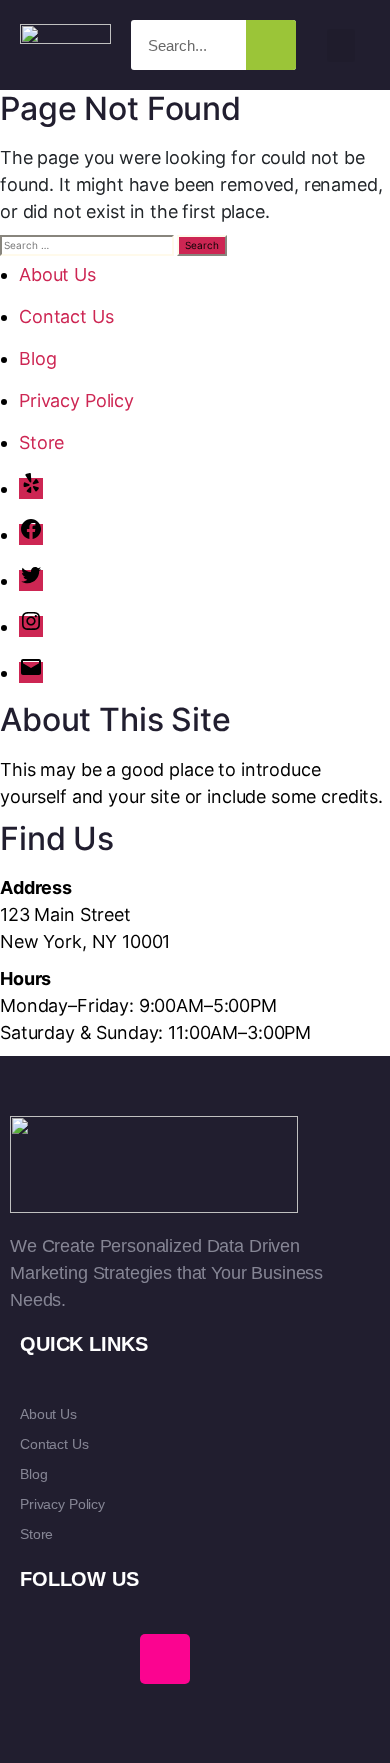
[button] (341, 45)
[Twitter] (31, 580)
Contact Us (66, 316)
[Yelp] (31, 488)
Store (41, 442)
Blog (37, 358)
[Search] (271, 45)
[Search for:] (87, 245)
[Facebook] (31, 534)
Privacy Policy (76, 400)
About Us (57, 274)
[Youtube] (105, 1659)
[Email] (31, 672)
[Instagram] (31, 626)
